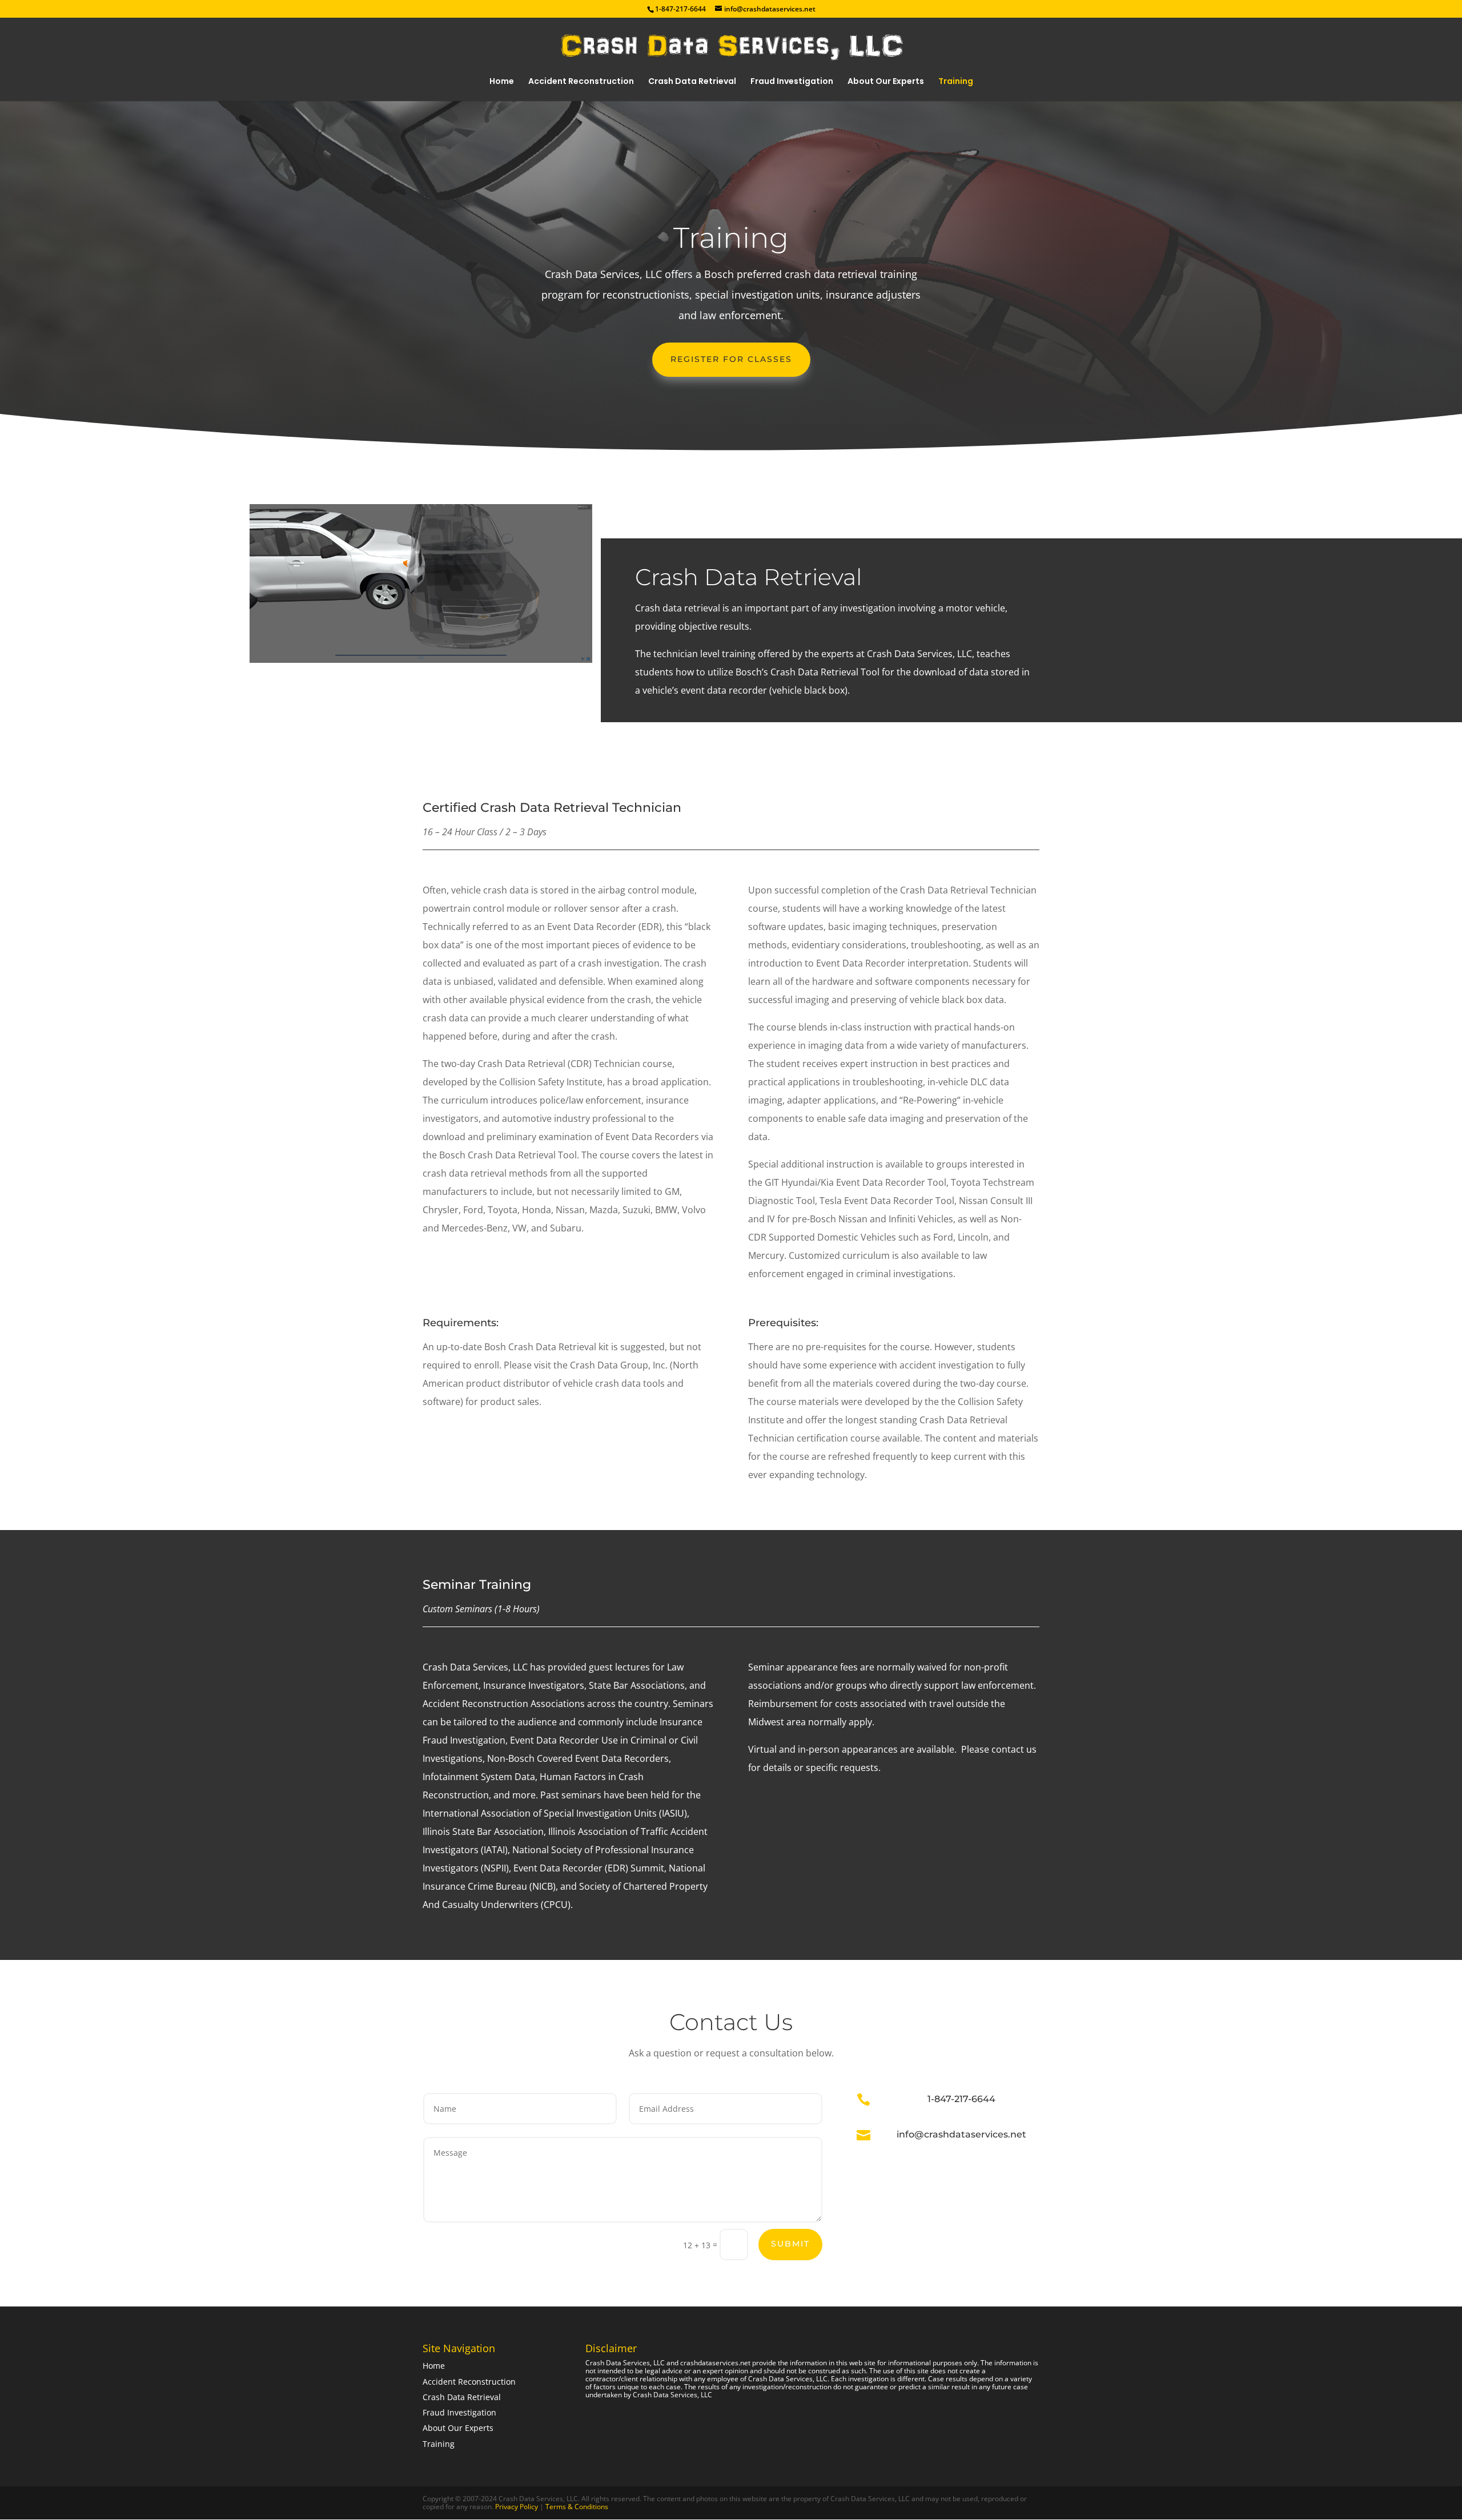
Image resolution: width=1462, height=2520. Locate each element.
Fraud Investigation (792, 82)
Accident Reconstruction (581, 82)
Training (956, 82)
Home (502, 82)
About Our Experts (886, 82)
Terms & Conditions (576, 2507)
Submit (790, 2244)
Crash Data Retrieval (692, 82)
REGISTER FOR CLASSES (731, 359)
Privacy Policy (517, 2507)
